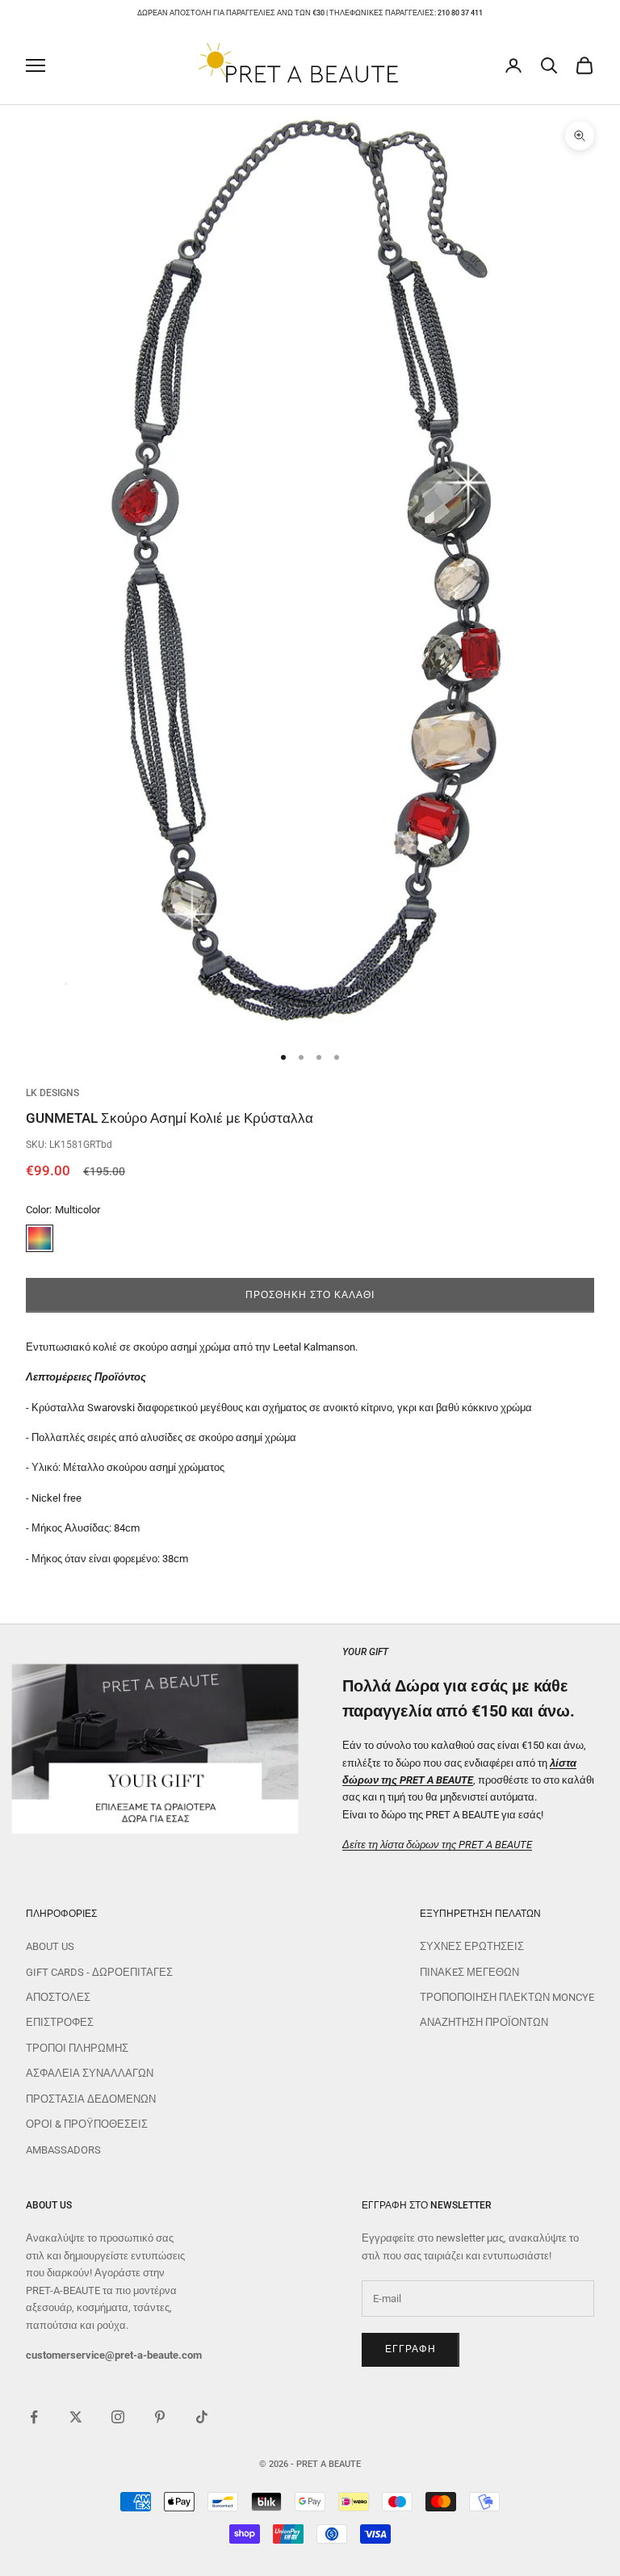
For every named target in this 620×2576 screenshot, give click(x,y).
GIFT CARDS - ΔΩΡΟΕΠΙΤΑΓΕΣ (99, 1972)
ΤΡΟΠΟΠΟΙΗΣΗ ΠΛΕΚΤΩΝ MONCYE (507, 1997)
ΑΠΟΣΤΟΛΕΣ (58, 1997)
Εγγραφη (411, 2349)
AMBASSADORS (63, 2150)
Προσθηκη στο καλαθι (310, 1295)
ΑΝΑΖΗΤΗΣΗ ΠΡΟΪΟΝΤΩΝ (484, 2022)
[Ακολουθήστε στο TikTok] (202, 2417)
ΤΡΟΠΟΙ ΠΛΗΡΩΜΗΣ (77, 2048)
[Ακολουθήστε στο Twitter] (76, 2417)
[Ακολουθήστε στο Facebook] (34, 2417)
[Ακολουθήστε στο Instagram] (118, 2417)
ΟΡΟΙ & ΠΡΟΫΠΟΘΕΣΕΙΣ (87, 2124)
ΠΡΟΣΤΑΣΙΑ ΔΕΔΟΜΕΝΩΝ (91, 2099)
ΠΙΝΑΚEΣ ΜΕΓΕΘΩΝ (469, 1972)
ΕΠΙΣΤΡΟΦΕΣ (60, 2022)
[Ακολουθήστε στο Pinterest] (160, 2417)
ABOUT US (50, 1946)
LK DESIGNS (52, 1093)
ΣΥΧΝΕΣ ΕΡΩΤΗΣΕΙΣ (472, 1946)
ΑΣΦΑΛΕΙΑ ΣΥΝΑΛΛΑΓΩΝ (90, 2073)
